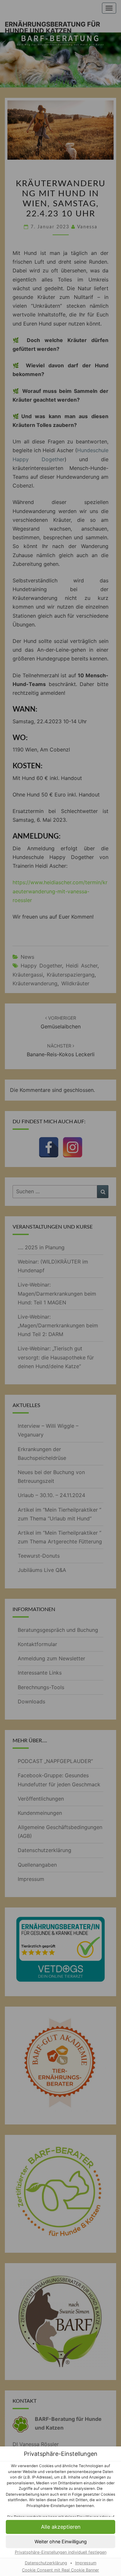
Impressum (86, 2563)
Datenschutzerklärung (46, 2563)
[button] (60, 2527)
